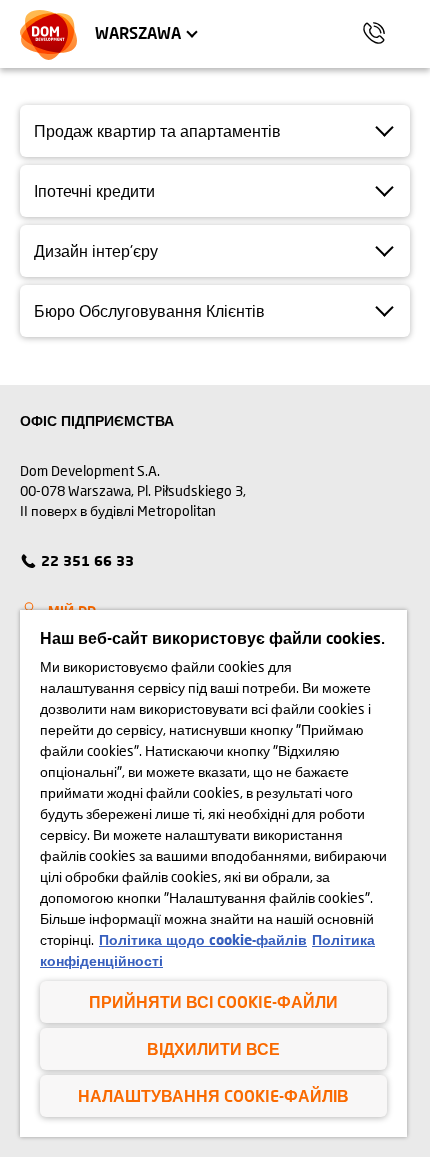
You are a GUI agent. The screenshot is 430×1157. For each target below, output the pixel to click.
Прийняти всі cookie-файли (213, 1001)
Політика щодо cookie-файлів (203, 939)
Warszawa (138, 32)
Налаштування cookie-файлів (213, 1095)
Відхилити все (213, 1048)
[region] (213, 873)
